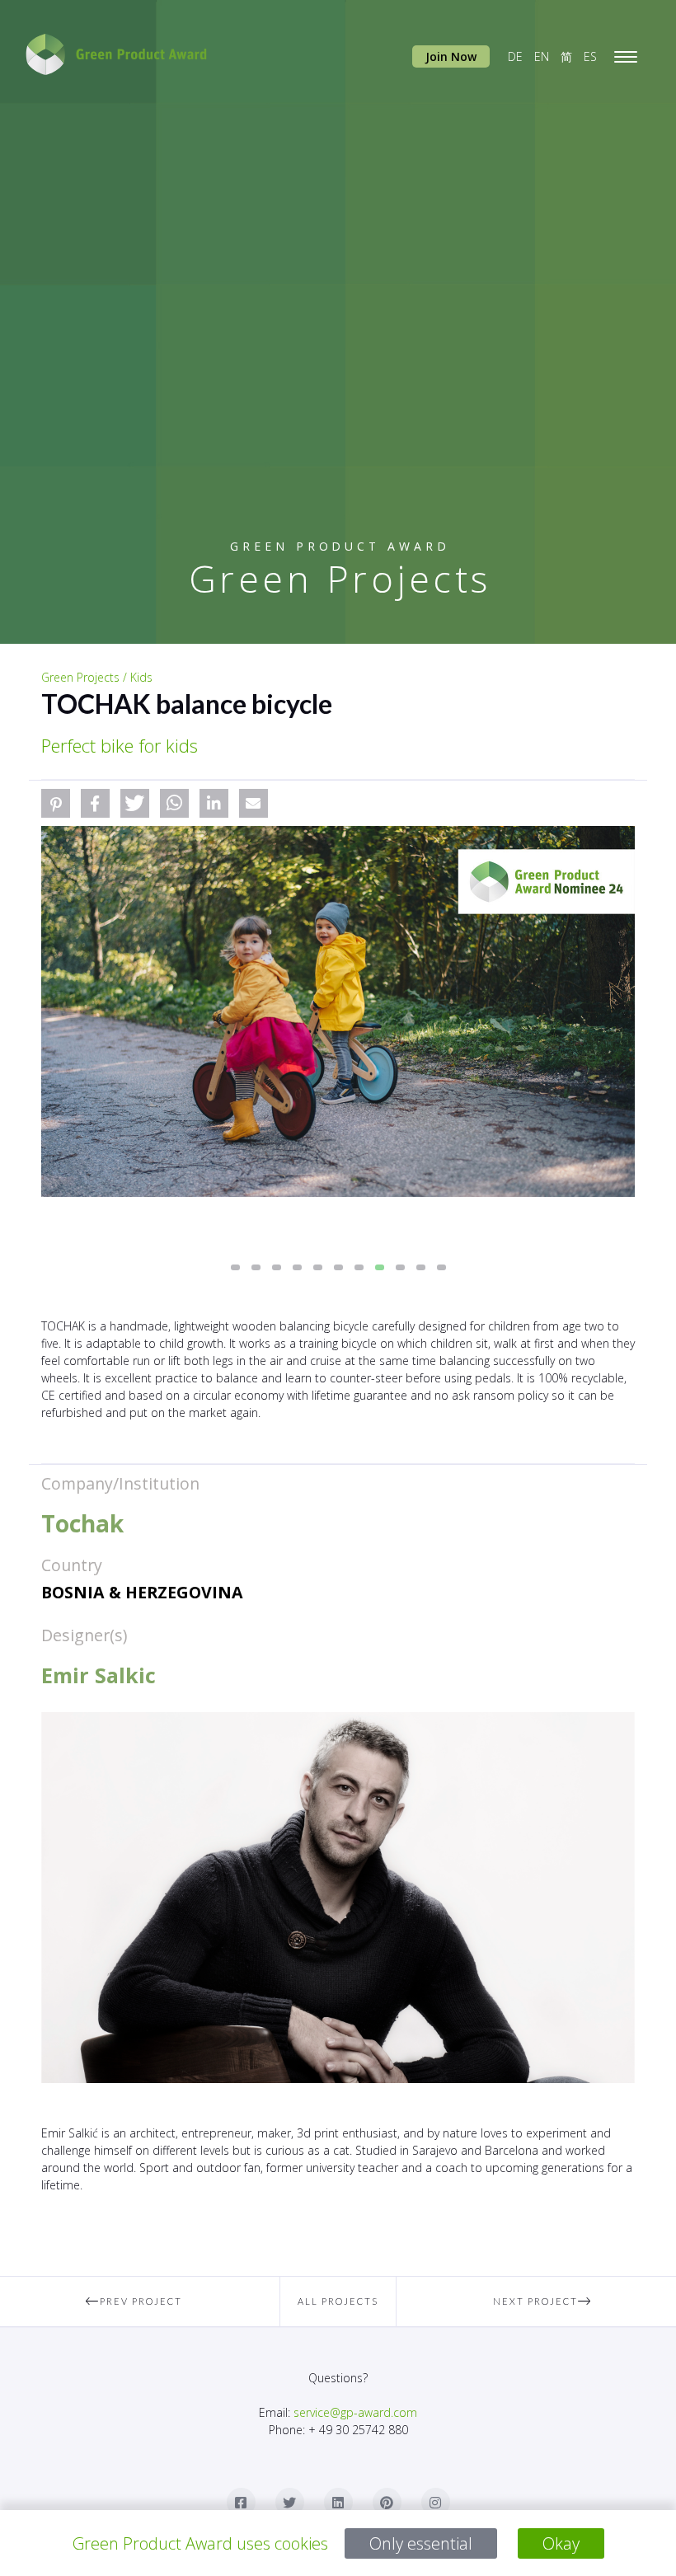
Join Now (451, 56)
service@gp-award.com (355, 2412)
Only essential (421, 2543)
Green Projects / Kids (97, 677)
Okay (561, 2543)
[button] (56, 803)
